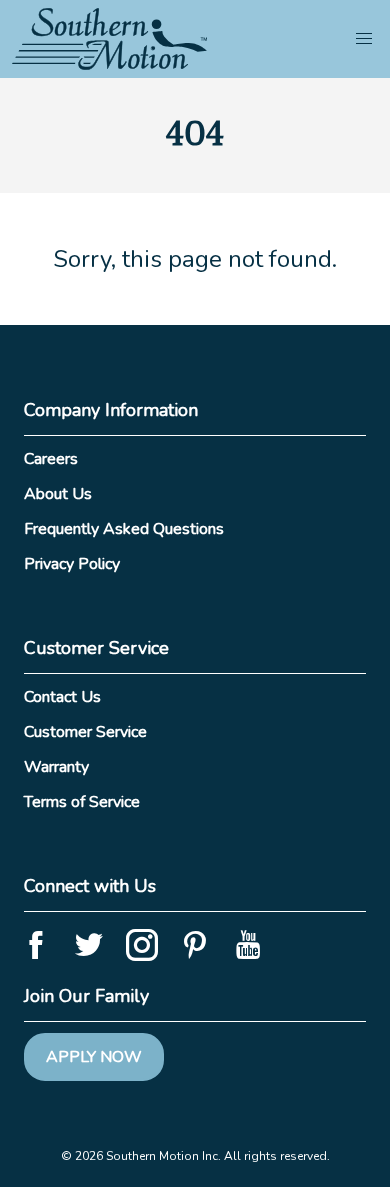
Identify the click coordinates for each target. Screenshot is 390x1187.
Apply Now (94, 1057)
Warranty (56, 767)
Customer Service (85, 732)
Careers (51, 459)
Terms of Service (82, 802)
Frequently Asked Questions (124, 529)
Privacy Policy (72, 564)
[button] (364, 39)
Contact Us (62, 697)
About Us (58, 494)
